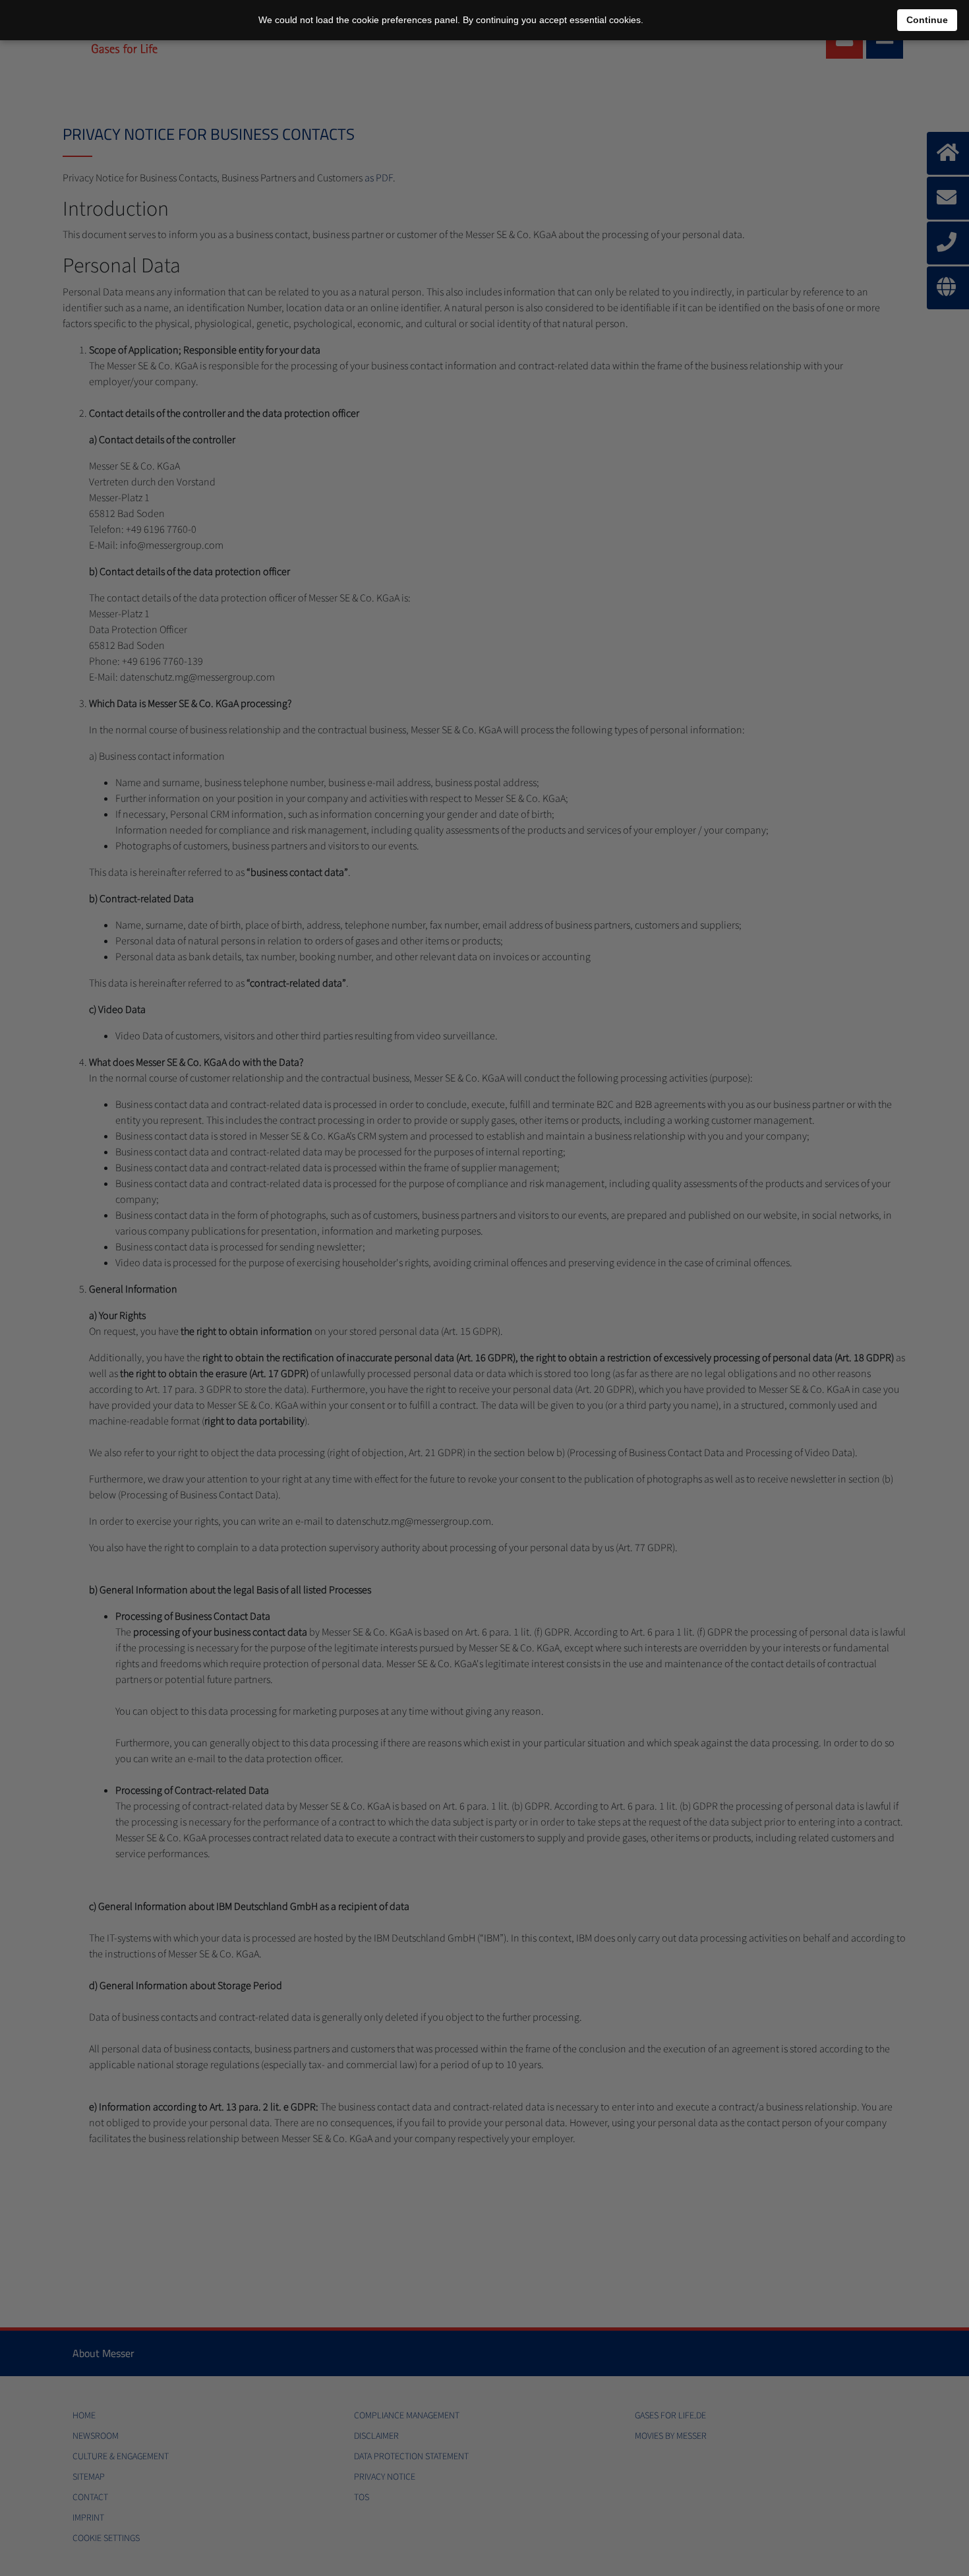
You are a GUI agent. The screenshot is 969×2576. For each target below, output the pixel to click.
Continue (927, 20)
